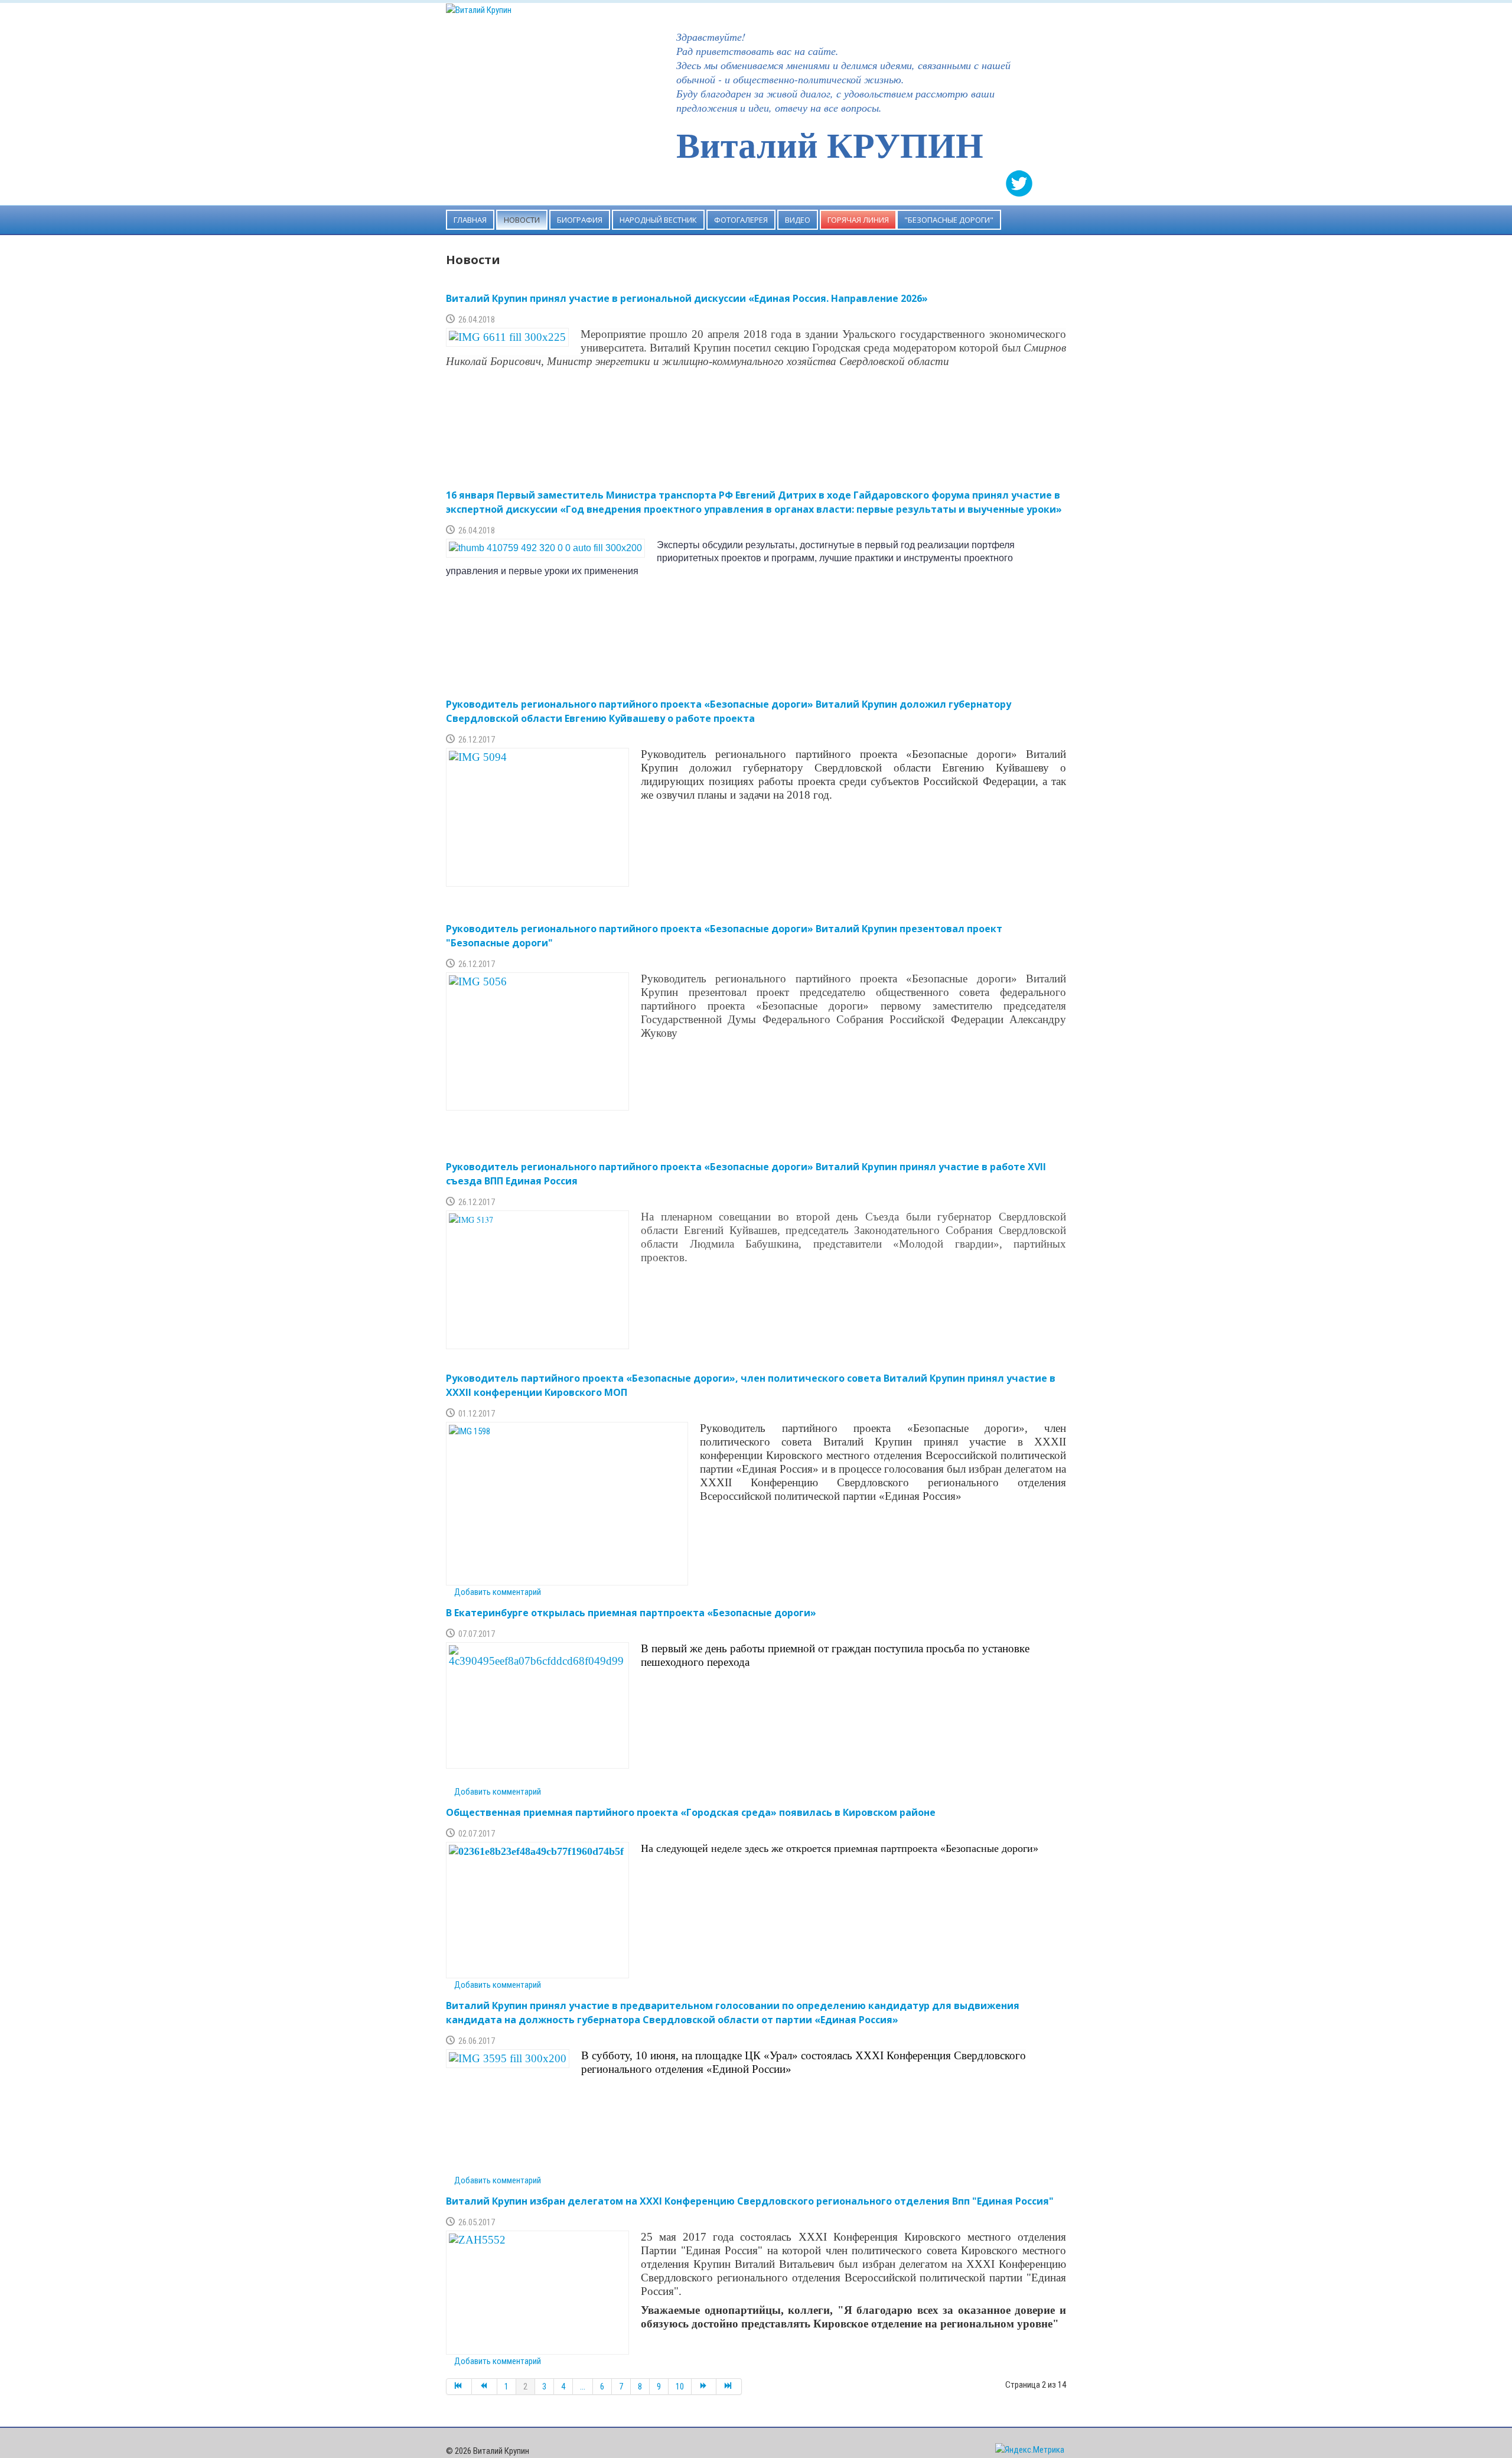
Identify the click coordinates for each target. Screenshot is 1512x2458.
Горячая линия (858, 220)
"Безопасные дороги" (949, 220)
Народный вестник (658, 220)
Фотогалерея (741, 220)
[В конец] (729, 2387)
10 (680, 2387)
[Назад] (485, 2387)
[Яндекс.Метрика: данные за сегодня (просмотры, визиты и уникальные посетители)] (1030, 2450)
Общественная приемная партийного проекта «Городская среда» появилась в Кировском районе (691, 1812)
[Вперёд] (704, 2387)
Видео (798, 220)
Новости (522, 220)
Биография (580, 220)
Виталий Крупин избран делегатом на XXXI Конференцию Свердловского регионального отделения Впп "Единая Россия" (750, 2201)
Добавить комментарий (498, 1592)
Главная (470, 220)
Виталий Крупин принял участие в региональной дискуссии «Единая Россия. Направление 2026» (687, 298)
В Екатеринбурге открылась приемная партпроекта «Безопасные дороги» (631, 1613)
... (583, 2387)
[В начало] (459, 2387)
